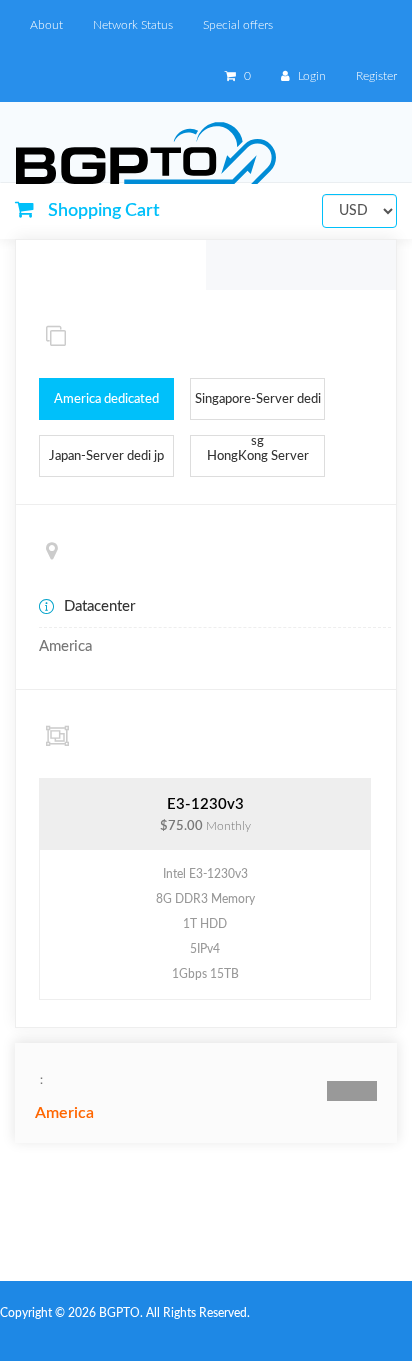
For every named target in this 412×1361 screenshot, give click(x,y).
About (46, 25)
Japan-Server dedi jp (106, 456)
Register (376, 76)
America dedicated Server (106, 406)
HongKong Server (258, 456)
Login (310, 76)
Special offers (238, 25)
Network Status (133, 25)
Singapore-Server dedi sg (258, 406)
